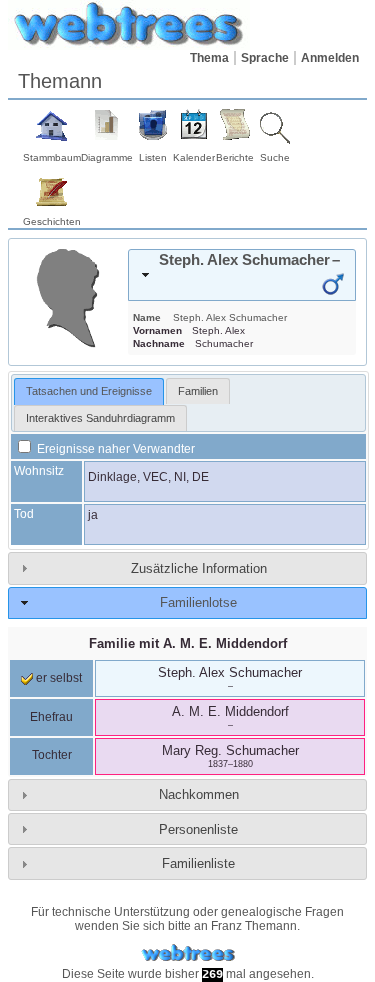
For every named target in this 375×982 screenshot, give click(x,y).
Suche (275, 157)
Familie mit (188, 643)
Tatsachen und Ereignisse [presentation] (89, 391)
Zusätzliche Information (199, 568)
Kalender (194, 157)
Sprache (265, 58)
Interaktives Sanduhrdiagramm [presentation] (100, 418)
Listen (153, 157)
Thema (209, 58)
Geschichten (52, 221)
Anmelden (330, 58)
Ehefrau (51, 717)
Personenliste (198, 829)
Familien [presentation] (198, 391)
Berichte (235, 157)
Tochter (52, 755)
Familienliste (198, 863)
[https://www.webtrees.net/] (188, 953)
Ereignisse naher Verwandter (114, 449)
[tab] (242, 275)
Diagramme (107, 157)
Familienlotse (198, 602)
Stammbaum (52, 157)
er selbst (57, 678)
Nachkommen (199, 794)
